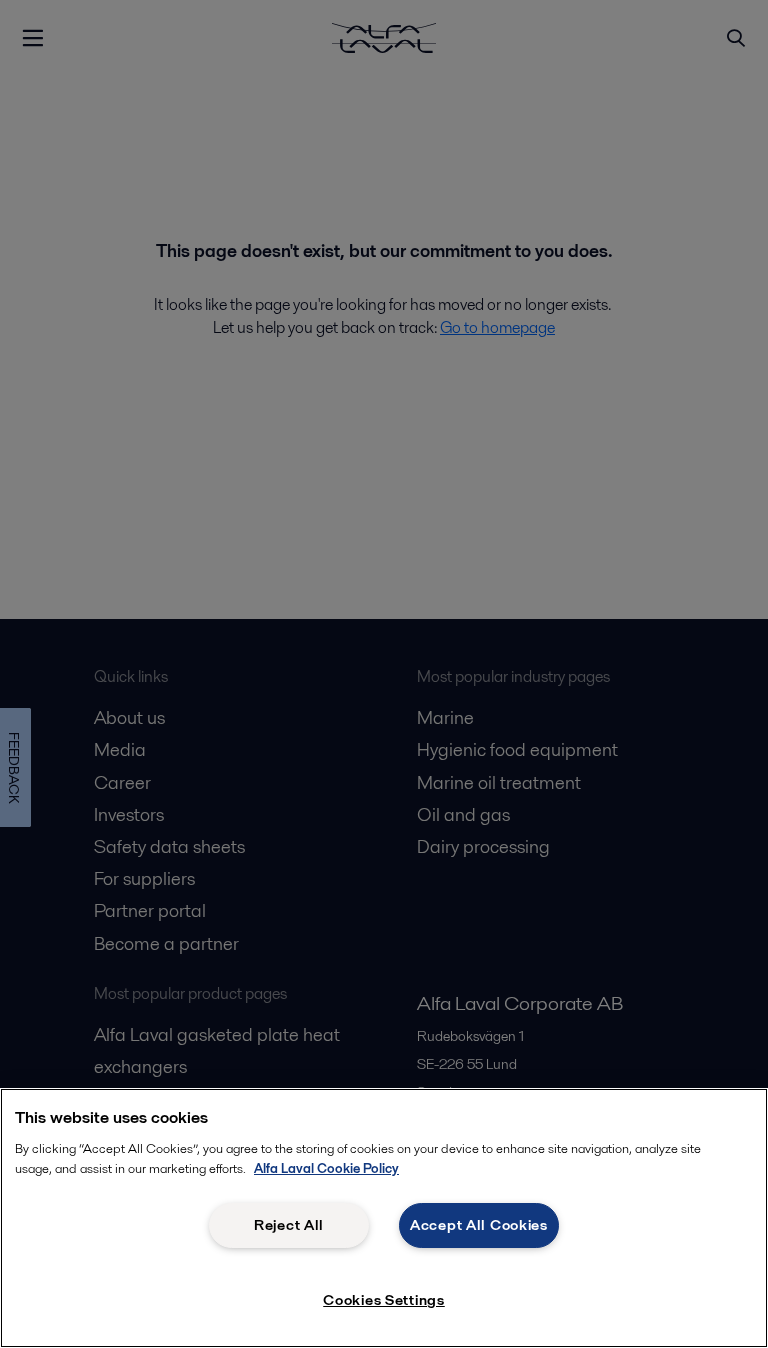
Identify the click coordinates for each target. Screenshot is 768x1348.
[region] (384, 1218)
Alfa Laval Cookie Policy (326, 1168)
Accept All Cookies (479, 1225)
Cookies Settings (384, 1300)
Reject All (289, 1225)
